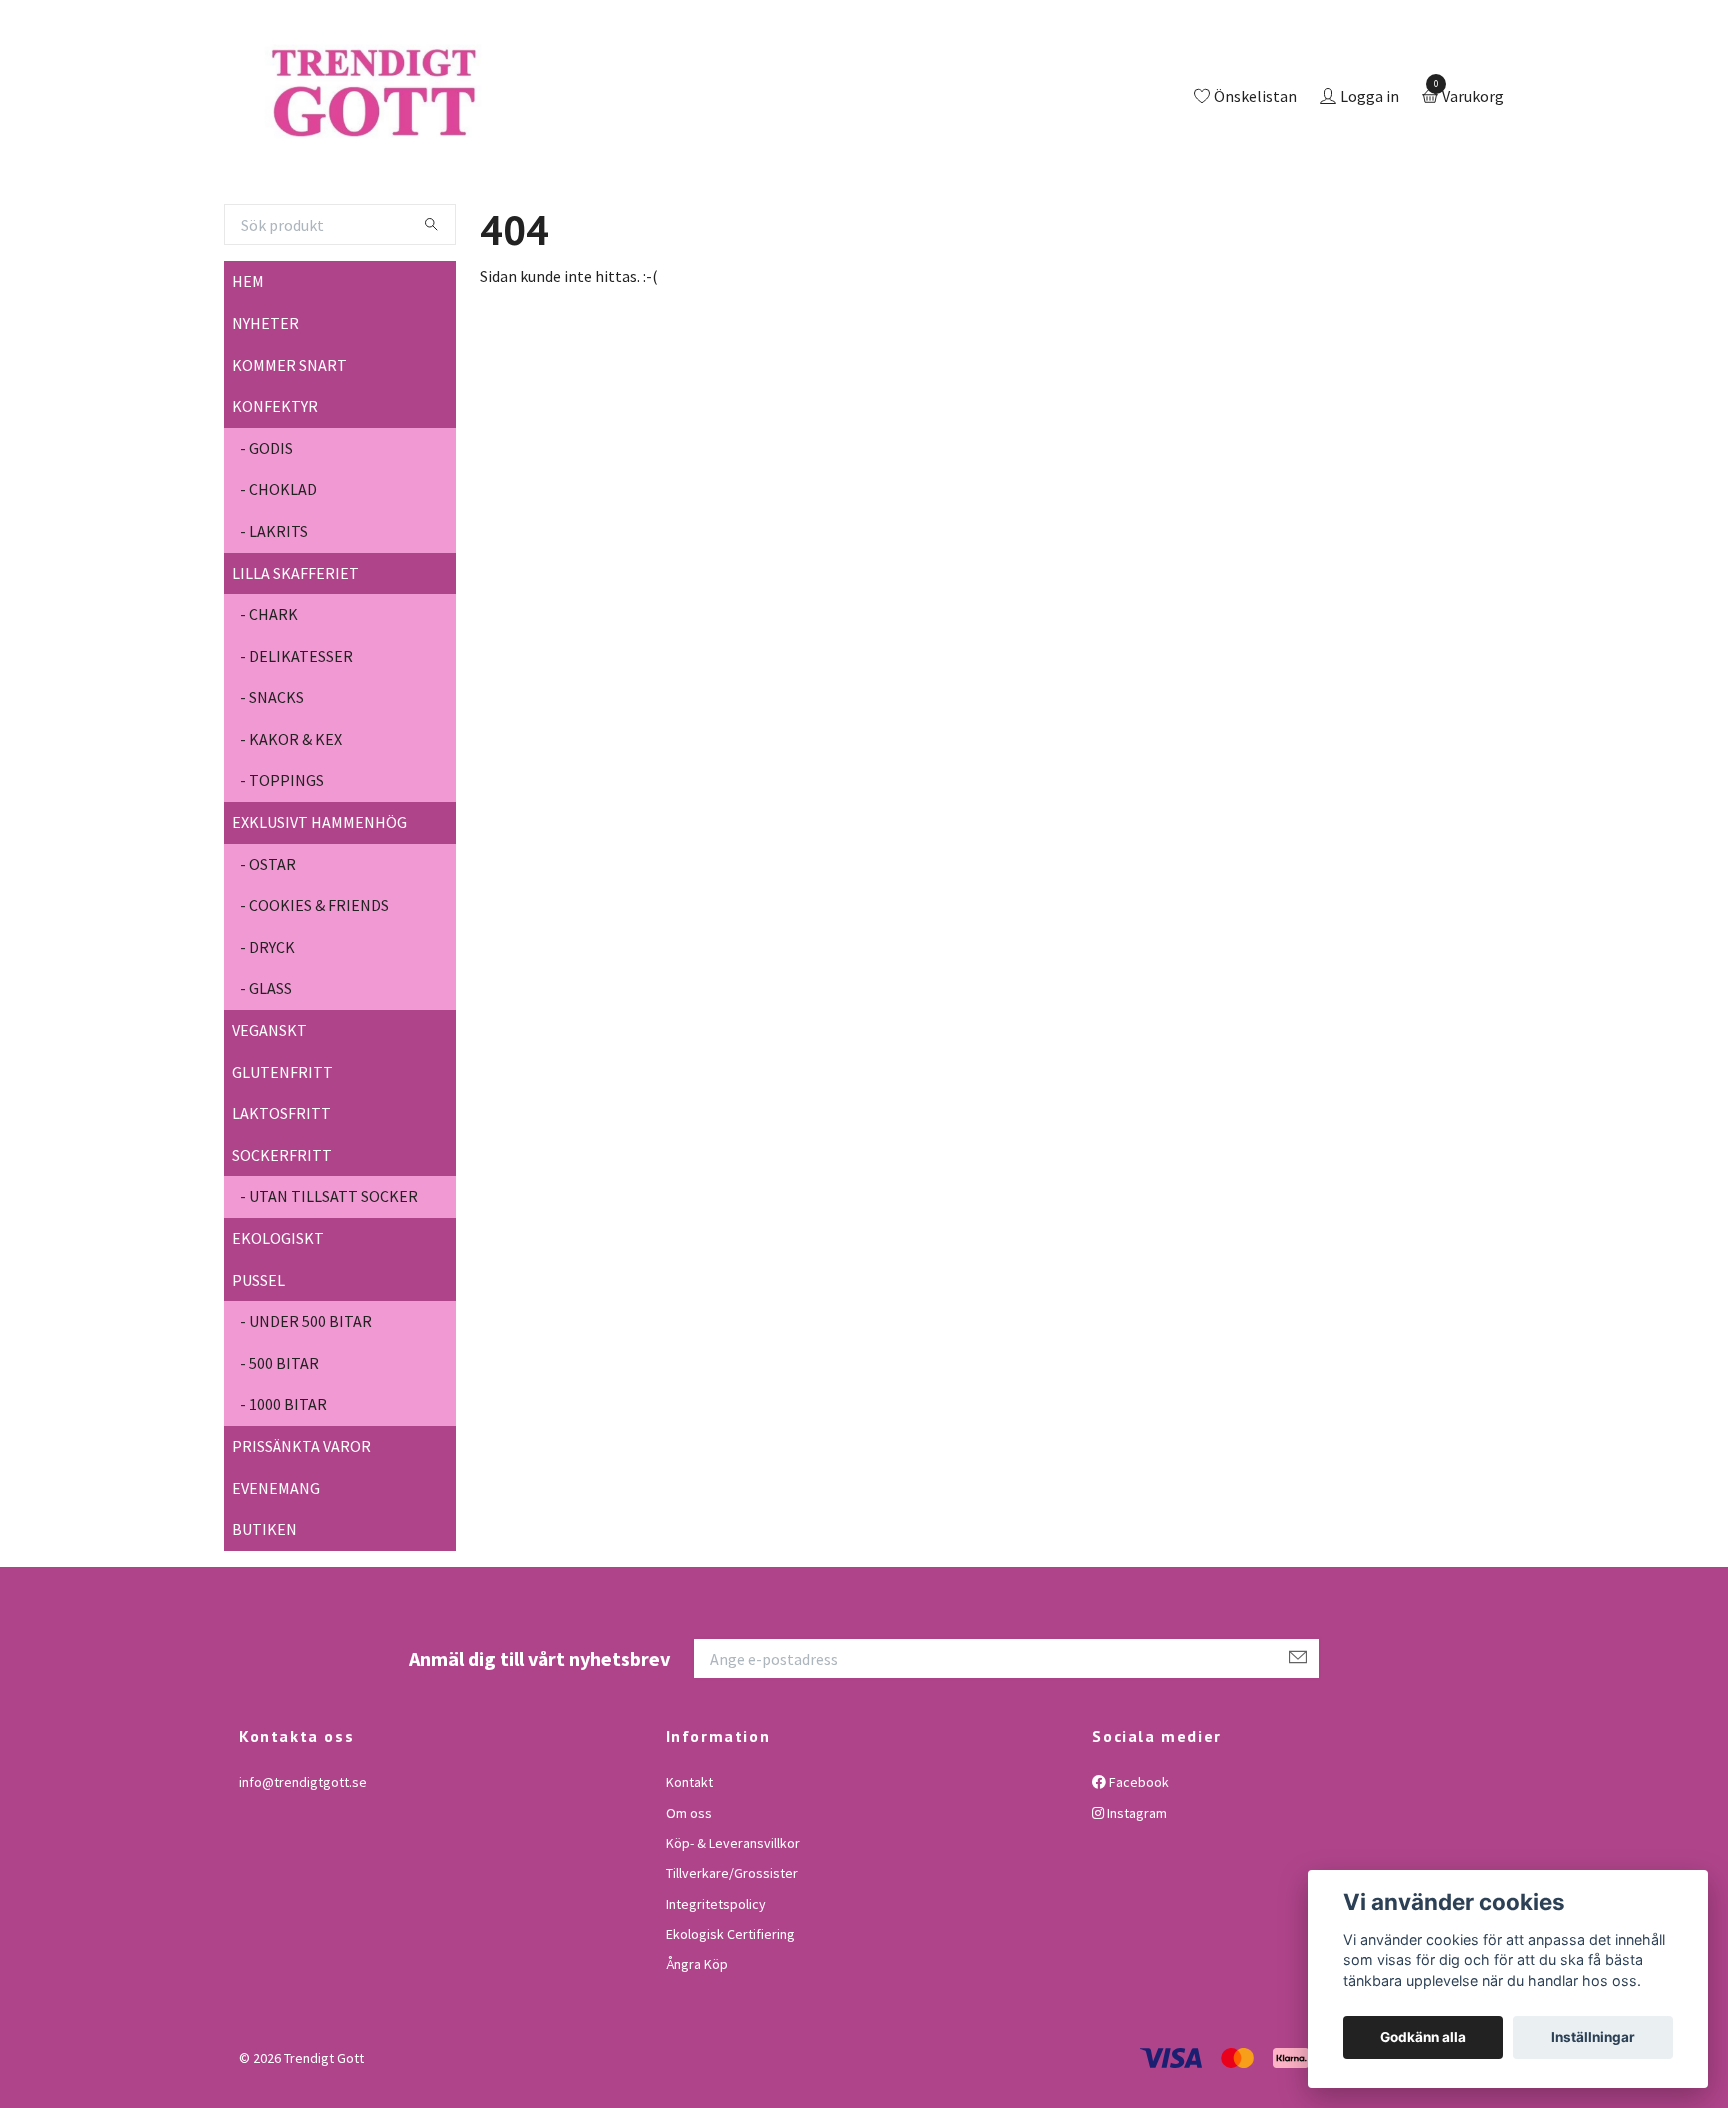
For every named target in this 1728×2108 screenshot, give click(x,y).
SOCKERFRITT (282, 1237)
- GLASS (266, 1071)
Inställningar (1593, 2037)
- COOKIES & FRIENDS (314, 988)
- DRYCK (267, 1029)
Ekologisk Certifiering (730, 2016)
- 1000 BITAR (283, 1487)
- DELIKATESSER (296, 738)
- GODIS (266, 530)
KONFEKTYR (275, 488)
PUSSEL (258, 1362)
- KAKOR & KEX (291, 821)
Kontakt (689, 1864)
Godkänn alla (1423, 2037)
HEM (248, 364)
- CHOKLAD (278, 572)
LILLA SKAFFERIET (295, 655)
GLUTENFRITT (282, 1154)
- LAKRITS (274, 613)
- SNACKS (272, 780)
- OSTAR (268, 946)
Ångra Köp (697, 2047)
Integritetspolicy (716, 1986)
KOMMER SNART (289, 447)
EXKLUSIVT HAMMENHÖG (319, 904)
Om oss (689, 1895)
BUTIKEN (264, 1611)
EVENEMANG (276, 1570)
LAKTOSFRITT (281, 1195)
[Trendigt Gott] (457, 139)
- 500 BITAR (279, 1445)
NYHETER (265, 405)
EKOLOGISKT (278, 1320)
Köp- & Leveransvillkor (733, 1925)
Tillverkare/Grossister (732, 1956)
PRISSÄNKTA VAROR (301, 1528)
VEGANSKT (269, 1112)
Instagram (1135, 1895)
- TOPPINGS (282, 863)
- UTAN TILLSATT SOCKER (329, 1279)
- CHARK (269, 696)
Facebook (1137, 1864)
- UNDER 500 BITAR (306, 1403)
